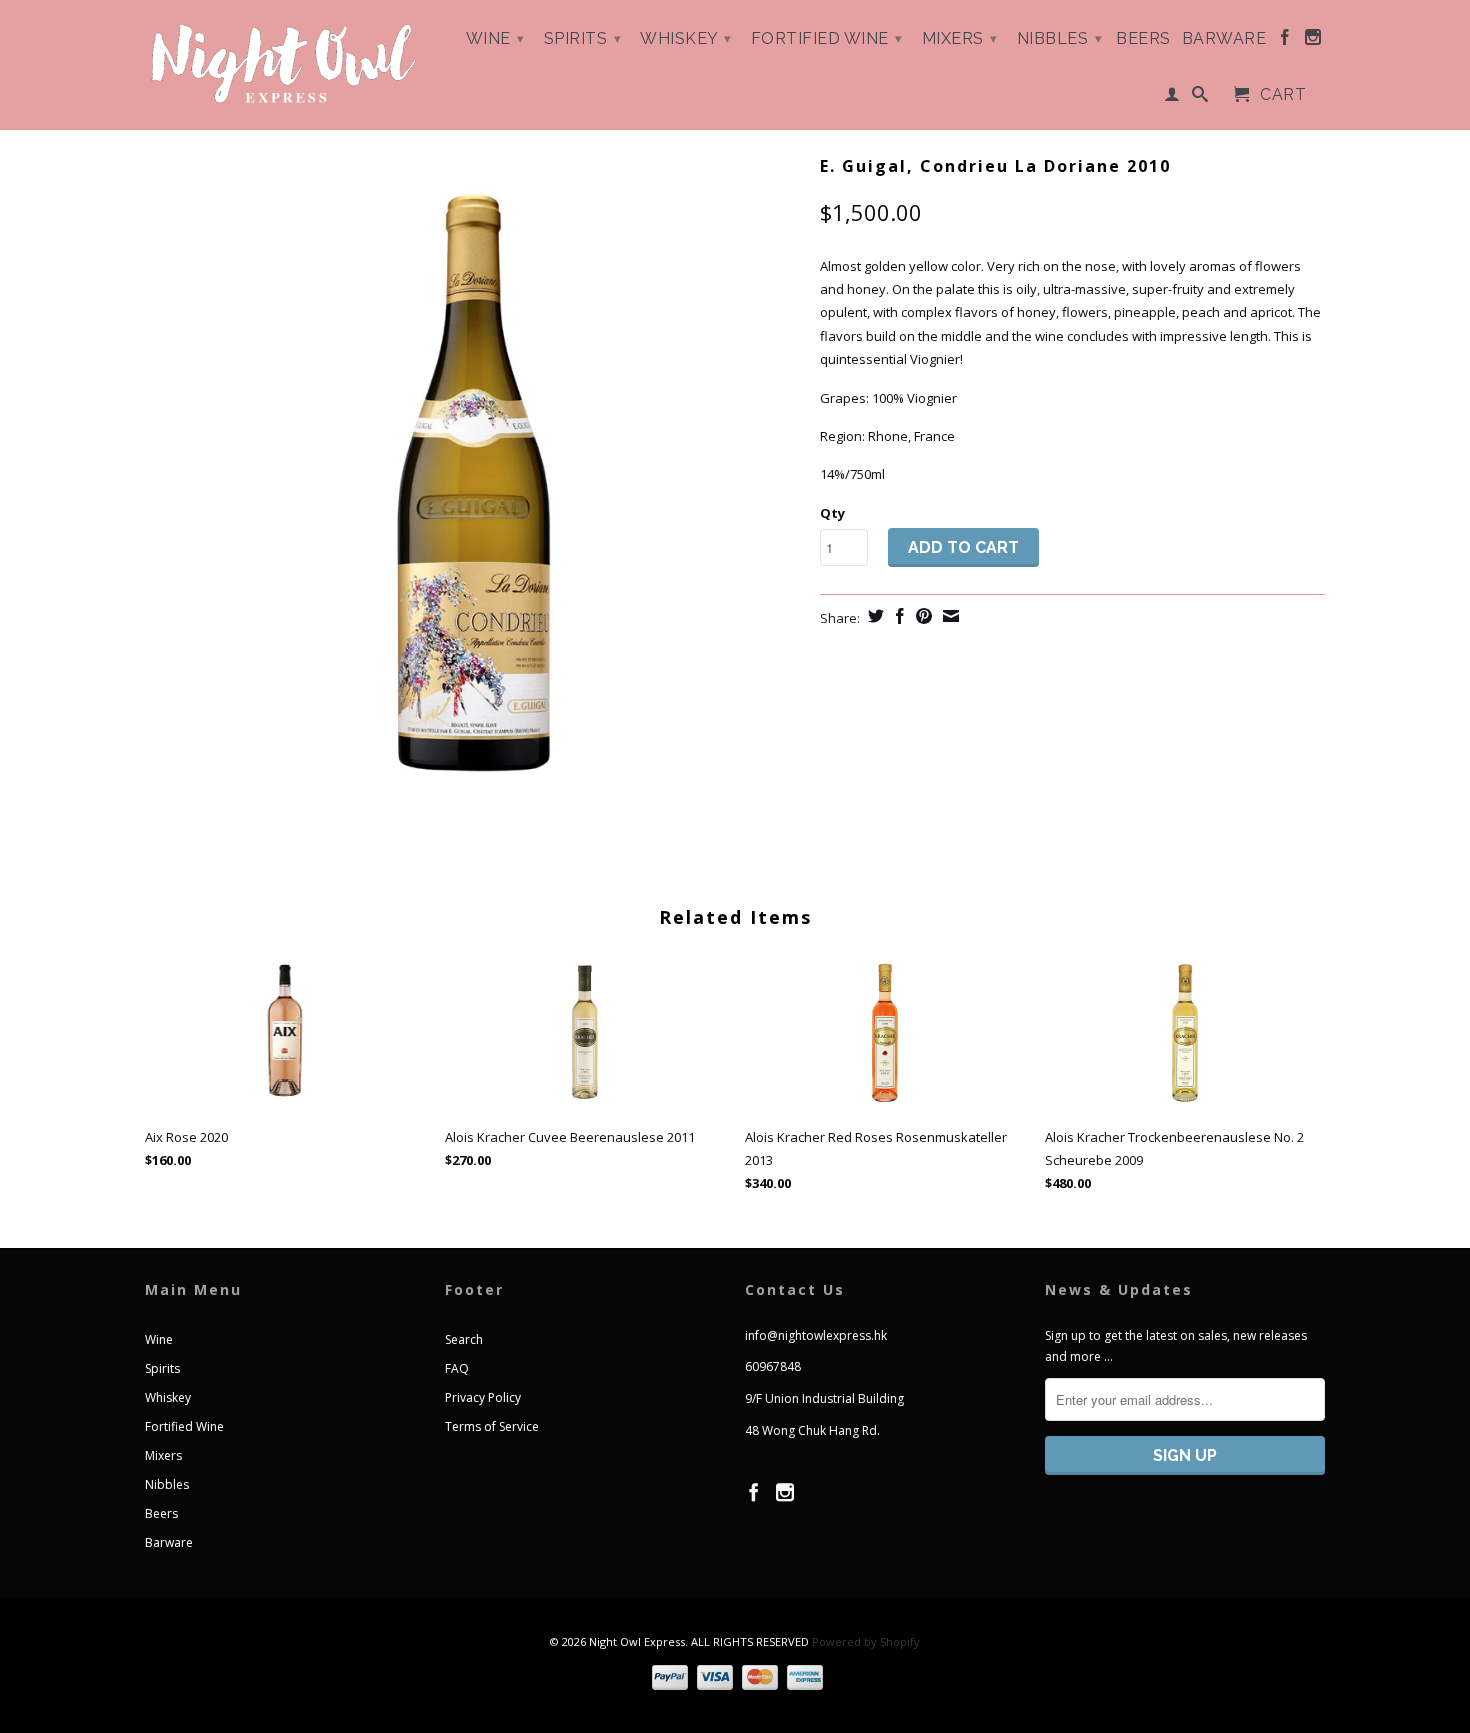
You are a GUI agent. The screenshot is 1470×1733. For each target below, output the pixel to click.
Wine (495, 38)
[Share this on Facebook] (897, 616)
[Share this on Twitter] (873, 616)
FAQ (457, 1368)
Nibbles (1060, 38)
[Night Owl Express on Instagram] (1313, 41)
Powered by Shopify (866, 1641)
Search (464, 1339)
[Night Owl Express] (285, 64)
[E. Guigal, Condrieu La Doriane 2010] (472, 481)
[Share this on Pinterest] (921, 616)
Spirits (583, 38)
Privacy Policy (483, 1397)
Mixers (960, 38)
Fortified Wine (827, 38)
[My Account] (1172, 98)
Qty (832, 513)
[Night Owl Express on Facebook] (1285, 41)
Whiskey (686, 38)
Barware (1224, 39)
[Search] (1200, 98)
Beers (1143, 39)
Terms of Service (492, 1426)
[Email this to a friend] (948, 616)
